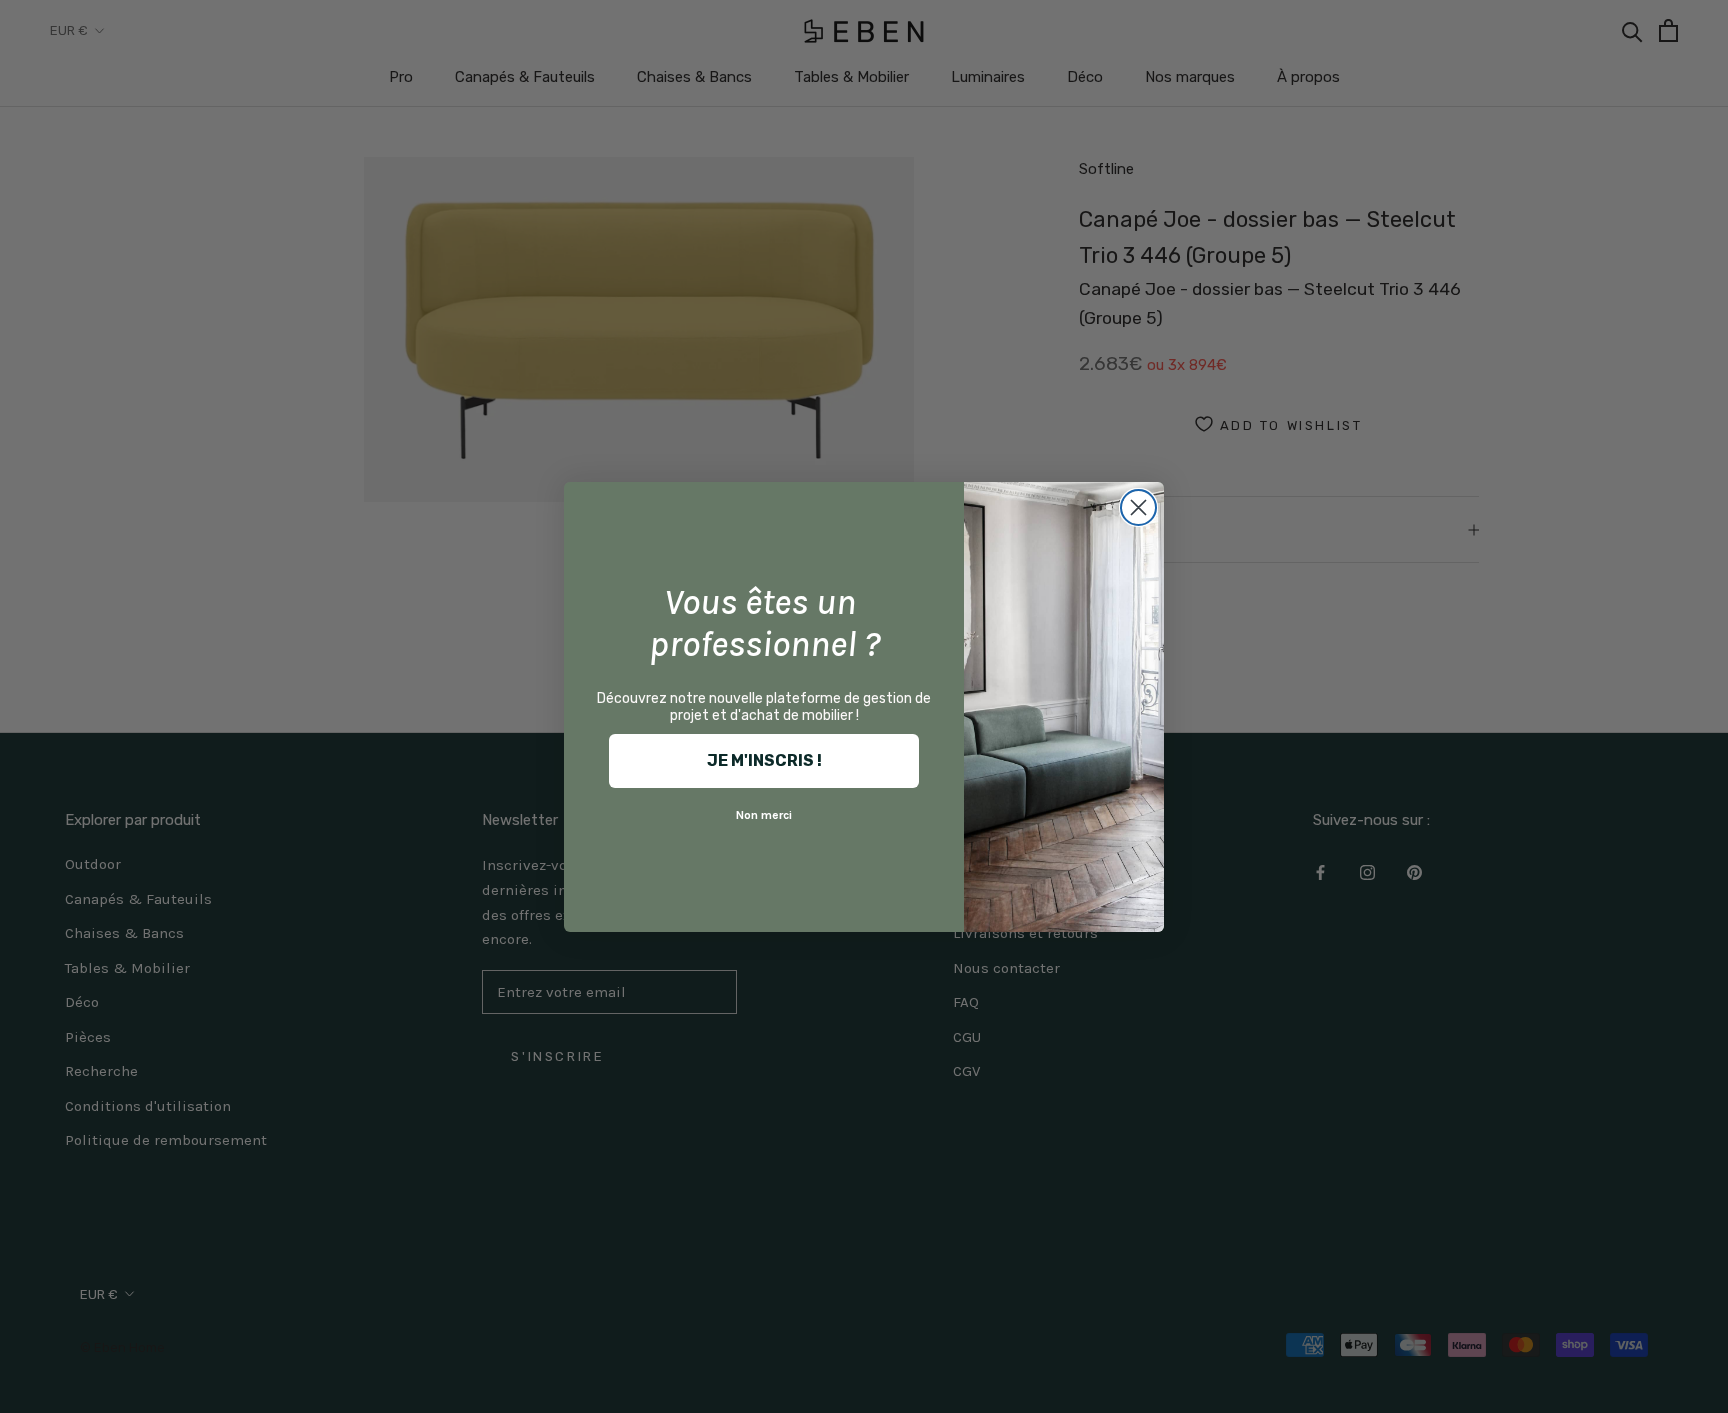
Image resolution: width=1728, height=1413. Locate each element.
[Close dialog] (1138, 507)
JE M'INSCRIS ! (764, 760)
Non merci (764, 815)
